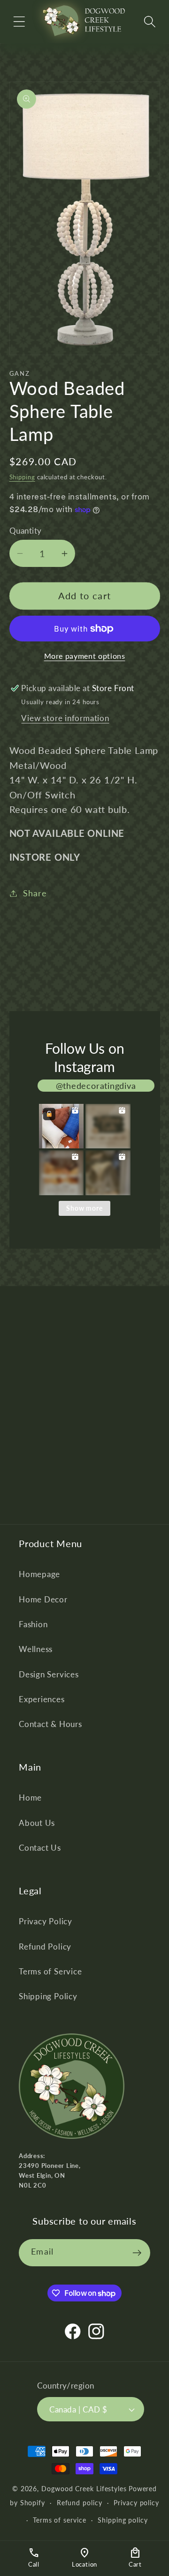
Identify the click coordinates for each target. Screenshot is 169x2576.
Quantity (26, 531)
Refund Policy (45, 1947)
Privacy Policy (46, 1921)
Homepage (39, 1574)
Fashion (33, 1624)
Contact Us (40, 1848)
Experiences (42, 1699)
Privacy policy (136, 2503)
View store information (65, 718)
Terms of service (60, 2520)
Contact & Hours (50, 1724)
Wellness (36, 1649)
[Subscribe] (137, 2253)
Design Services (49, 1674)
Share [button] (35, 893)
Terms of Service (50, 1971)
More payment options (85, 656)
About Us (37, 1823)
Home (30, 1798)
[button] (19, 21)
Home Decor (43, 1599)
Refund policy (80, 2503)
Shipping (22, 477)
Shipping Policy (48, 1996)
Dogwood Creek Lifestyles (84, 2489)
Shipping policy (123, 2520)
